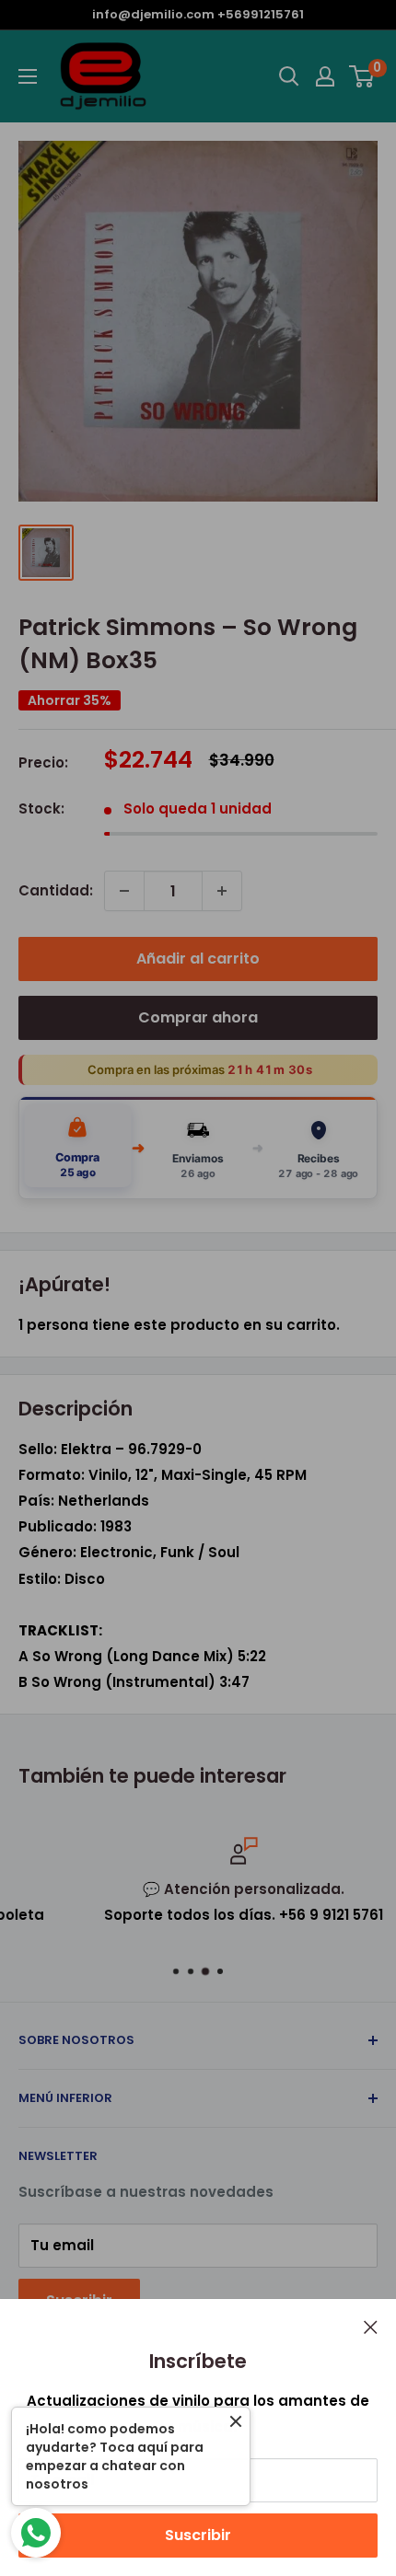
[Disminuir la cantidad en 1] (124, 891)
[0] (362, 76)
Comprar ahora (198, 1017)
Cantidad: (56, 890)
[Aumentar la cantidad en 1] (222, 891)
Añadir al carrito (198, 959)
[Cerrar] (371, 2327)
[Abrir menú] (28, 76)
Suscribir (198, 2535)
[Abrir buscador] (289, 76)
